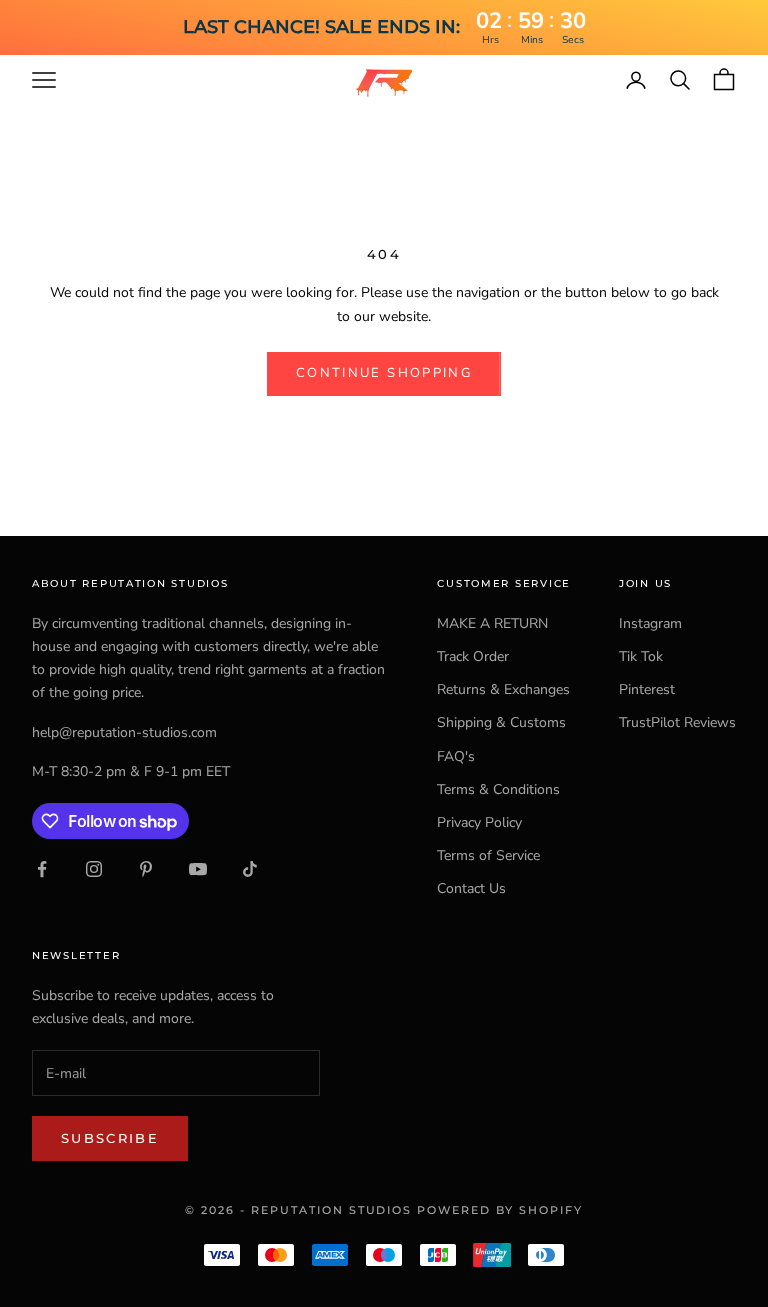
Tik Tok (641, 656)
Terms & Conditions (498, 789)
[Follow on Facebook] (42, 869)
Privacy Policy (479, 822)
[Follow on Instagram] (94, 869)
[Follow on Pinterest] (146, 869)
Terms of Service (488, 855)
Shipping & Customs (501, 722)
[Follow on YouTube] (198, 869)
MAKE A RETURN (492, 623)
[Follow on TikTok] (250, 869)
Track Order (473, 656)
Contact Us (471, 888)
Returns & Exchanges (503, 689)
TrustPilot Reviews (677, 722)
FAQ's (456, 756)
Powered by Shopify (500, 1210)
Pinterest (647, 689)
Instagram (650, 623)
